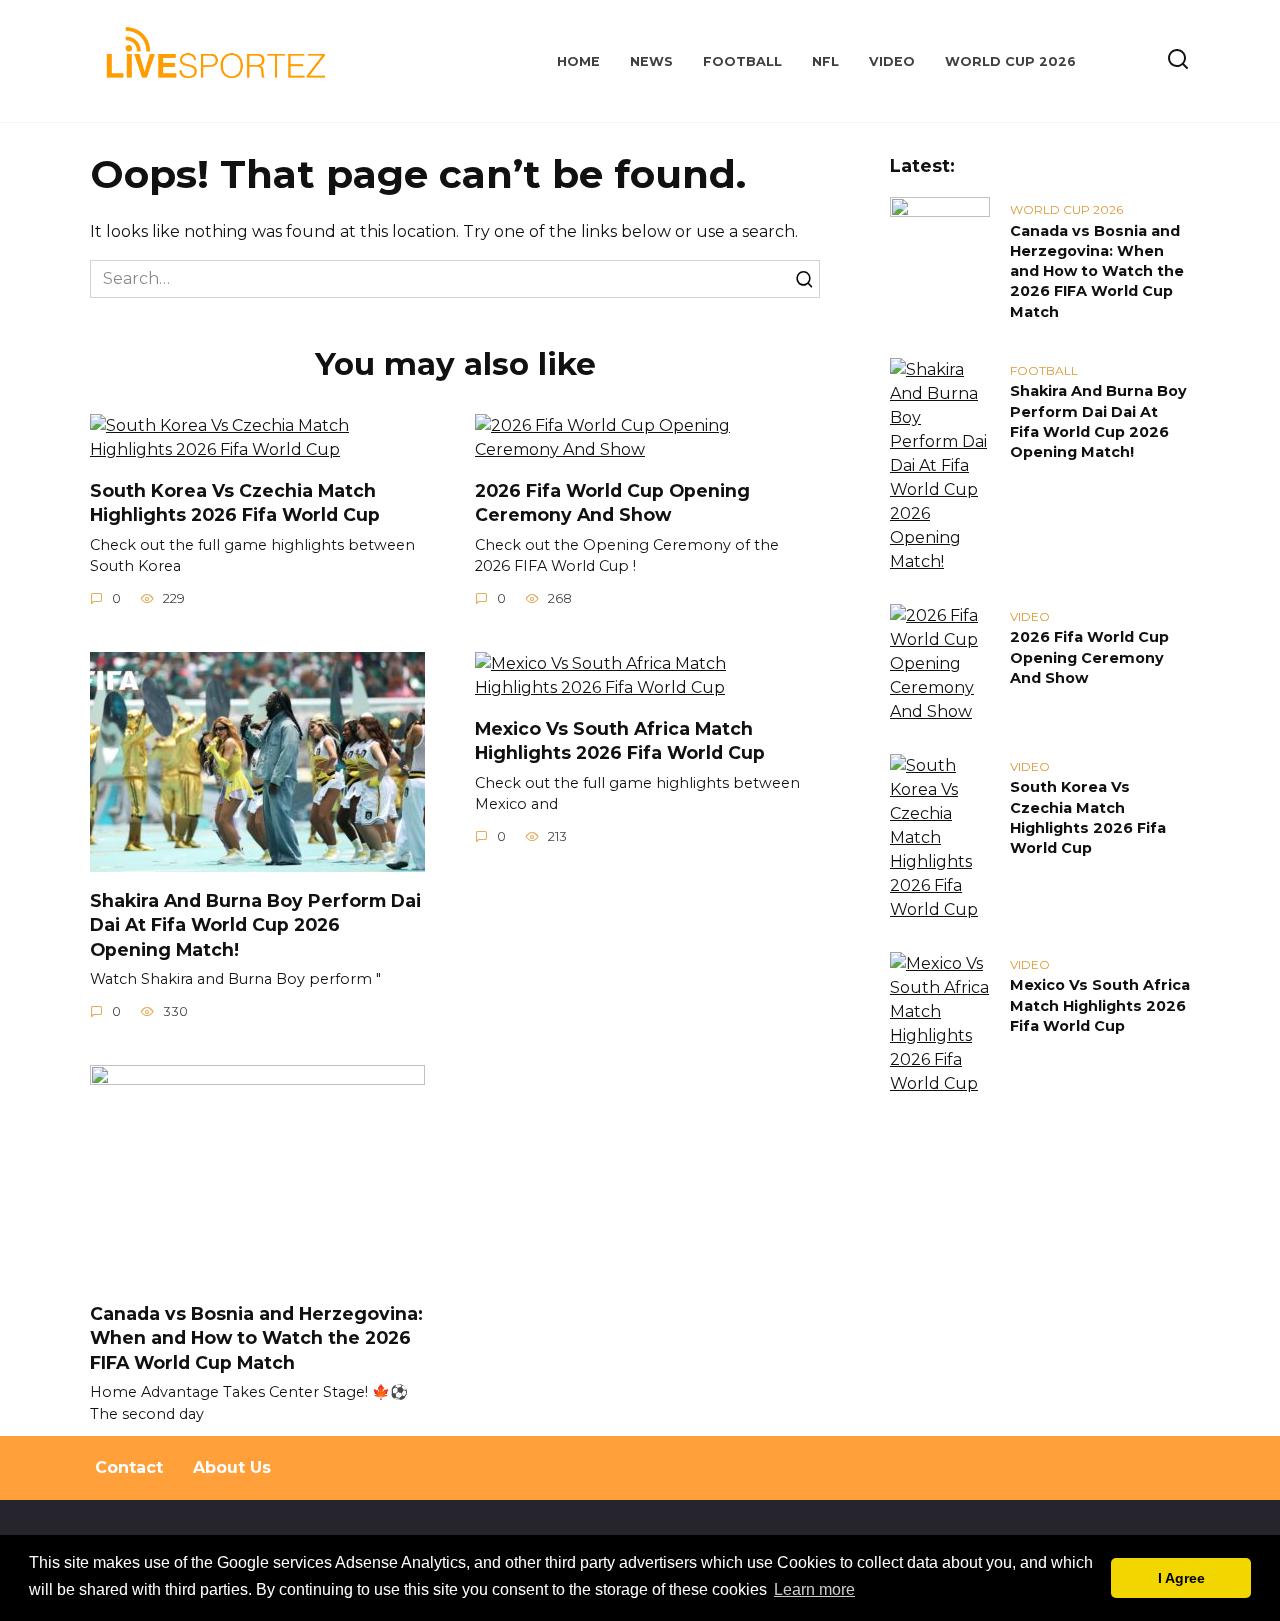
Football (742, 61)
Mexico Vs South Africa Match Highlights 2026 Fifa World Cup (620, 740)
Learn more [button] (814, 1589)
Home (578, 61)
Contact (129, 1467)
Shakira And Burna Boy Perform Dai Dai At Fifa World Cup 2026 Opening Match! (255, 924)
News (651, 61)
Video (892, 61)
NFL (825, 61)
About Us (232, 1467)
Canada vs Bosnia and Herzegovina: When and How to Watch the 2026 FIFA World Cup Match (256, 1337)
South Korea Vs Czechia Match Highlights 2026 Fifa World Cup (235, 502)
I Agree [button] (1181, 1578)
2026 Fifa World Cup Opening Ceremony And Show (612, 502)
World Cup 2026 (1010, 61)
